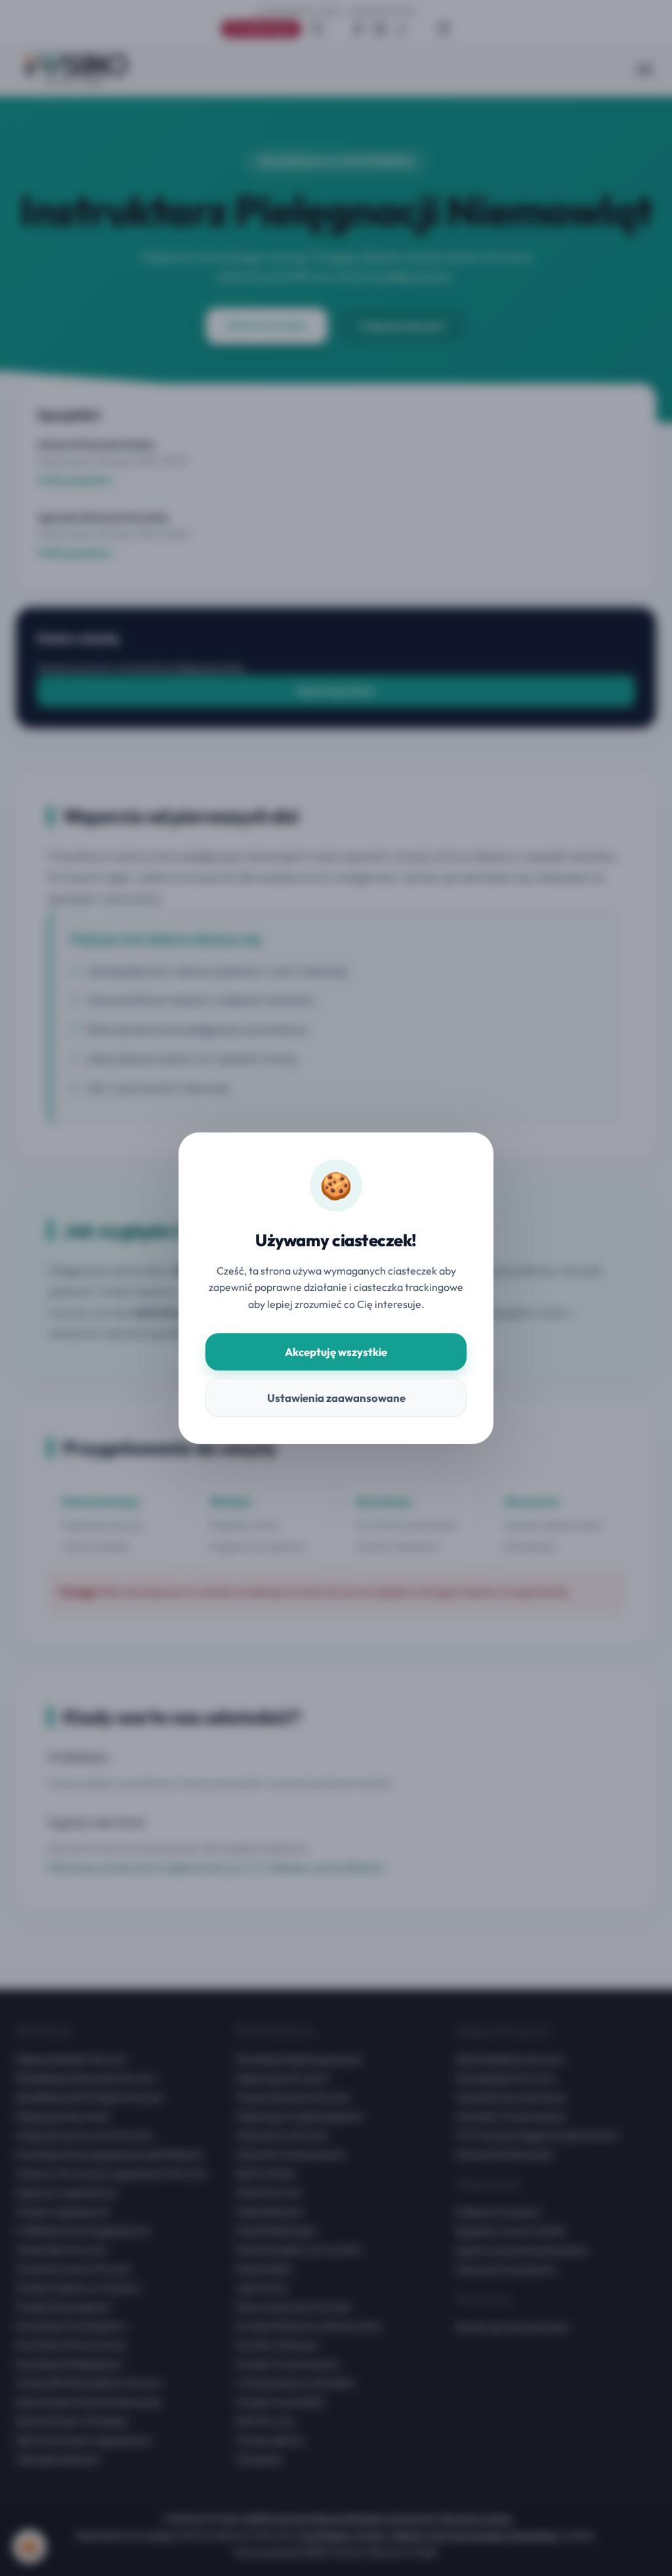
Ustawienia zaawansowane (336, 1398)
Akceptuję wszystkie (336, 1352)
